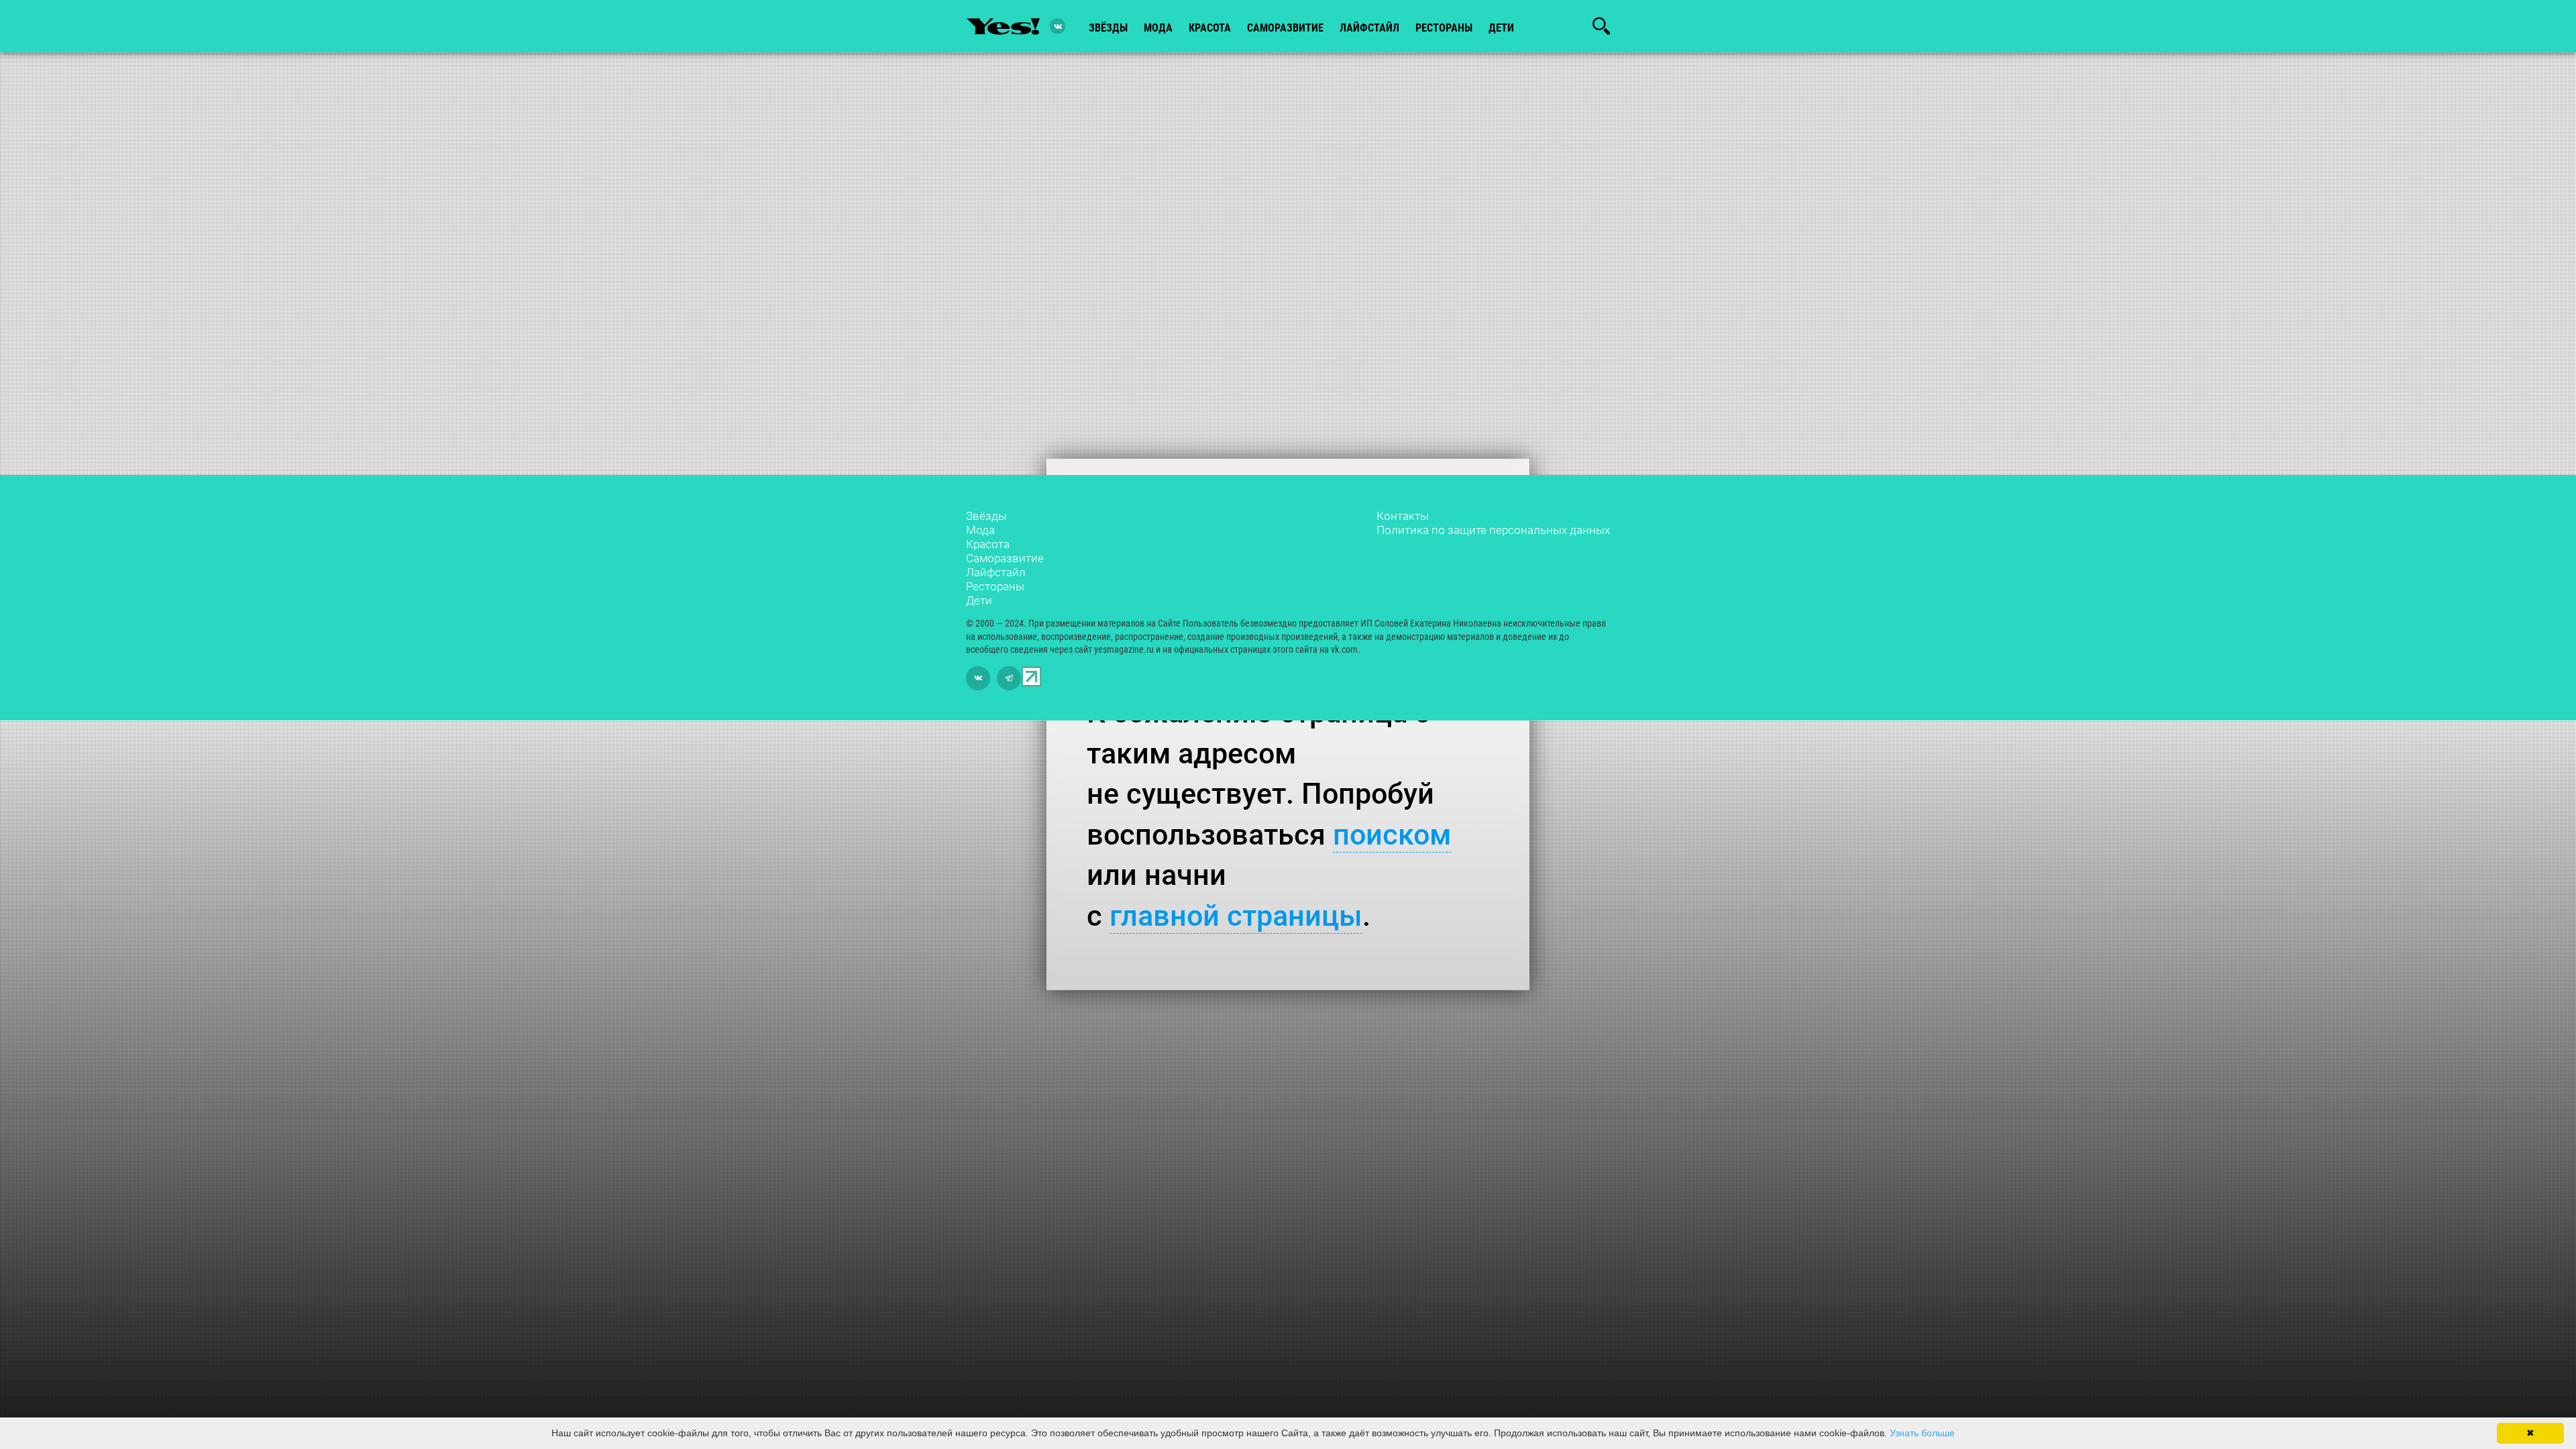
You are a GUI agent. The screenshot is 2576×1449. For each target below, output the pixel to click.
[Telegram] (1009, 678)
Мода (980, 530)
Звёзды (986, 516)
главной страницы (1236, 916)
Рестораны (995, 586)
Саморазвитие (1285, 28)
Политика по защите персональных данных (1493, 530)
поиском (1392, 835)
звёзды (1108, 28)
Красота (988, 544)
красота (1210, 28)
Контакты (1403, 516)
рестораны (1444, 28)
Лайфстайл (996, 572)
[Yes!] (1003, 26)
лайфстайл (1370, 28)
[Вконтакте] (1058, 26)
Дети (1501, 28)
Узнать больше (1922, 1433)
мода (1158, 28)
